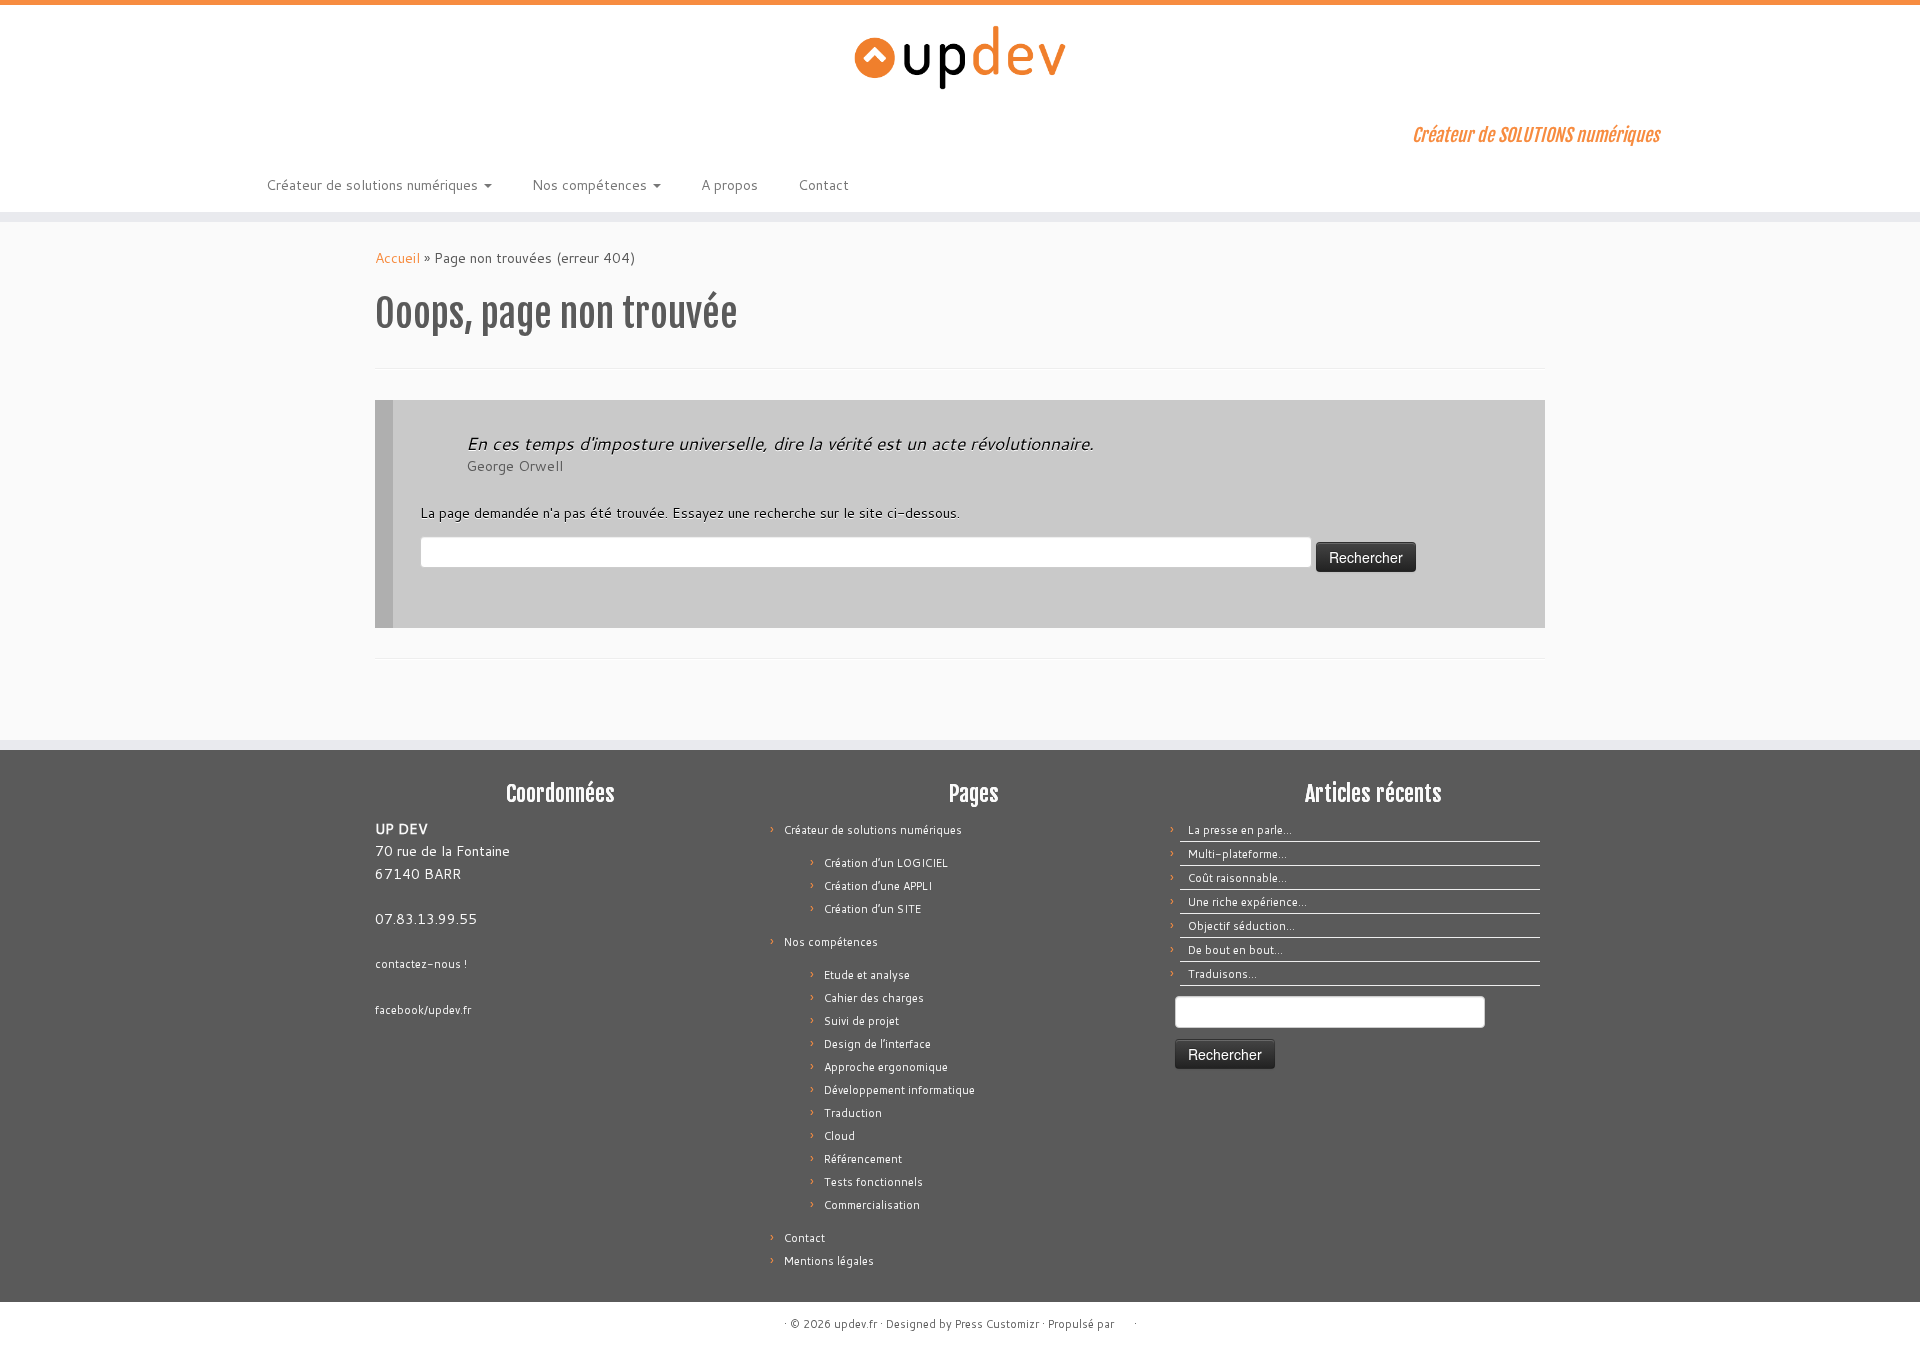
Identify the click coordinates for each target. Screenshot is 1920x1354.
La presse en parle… (1240, 830)
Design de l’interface (877, 1044)
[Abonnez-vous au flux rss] (279, 138)
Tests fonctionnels (873, 1182)
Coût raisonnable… (1237, 878)
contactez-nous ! (421, 964)
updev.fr (855, 1324)
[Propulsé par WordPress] (1124, 1320)
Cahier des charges (874, 998)
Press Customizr (997, 1324)
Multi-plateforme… (1237, 854)
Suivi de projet (861, 1021)
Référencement (863, 1159)
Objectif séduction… (1241, 926)
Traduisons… (1222, 974)
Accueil (397, 258)
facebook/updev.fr (423, 1010)
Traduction (853, 1113)
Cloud (839, 1136)
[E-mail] (306, 138)
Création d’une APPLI (878, 886)
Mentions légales (829, 1261)
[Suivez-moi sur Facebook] (333, 138)
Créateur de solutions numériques (374, 185)
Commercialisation (872, 1205)
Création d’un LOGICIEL (886, 863)
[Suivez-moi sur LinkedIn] (360, 138)
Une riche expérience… (1247, 902)
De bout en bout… (1235, 950)
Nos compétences (591, 185)
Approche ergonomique (886, 1067)
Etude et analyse (867, 975)
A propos (729, 185)
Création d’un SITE (872, 909)
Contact (823, 185)
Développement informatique (899, 1090)
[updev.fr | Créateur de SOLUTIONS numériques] (960, 57)
